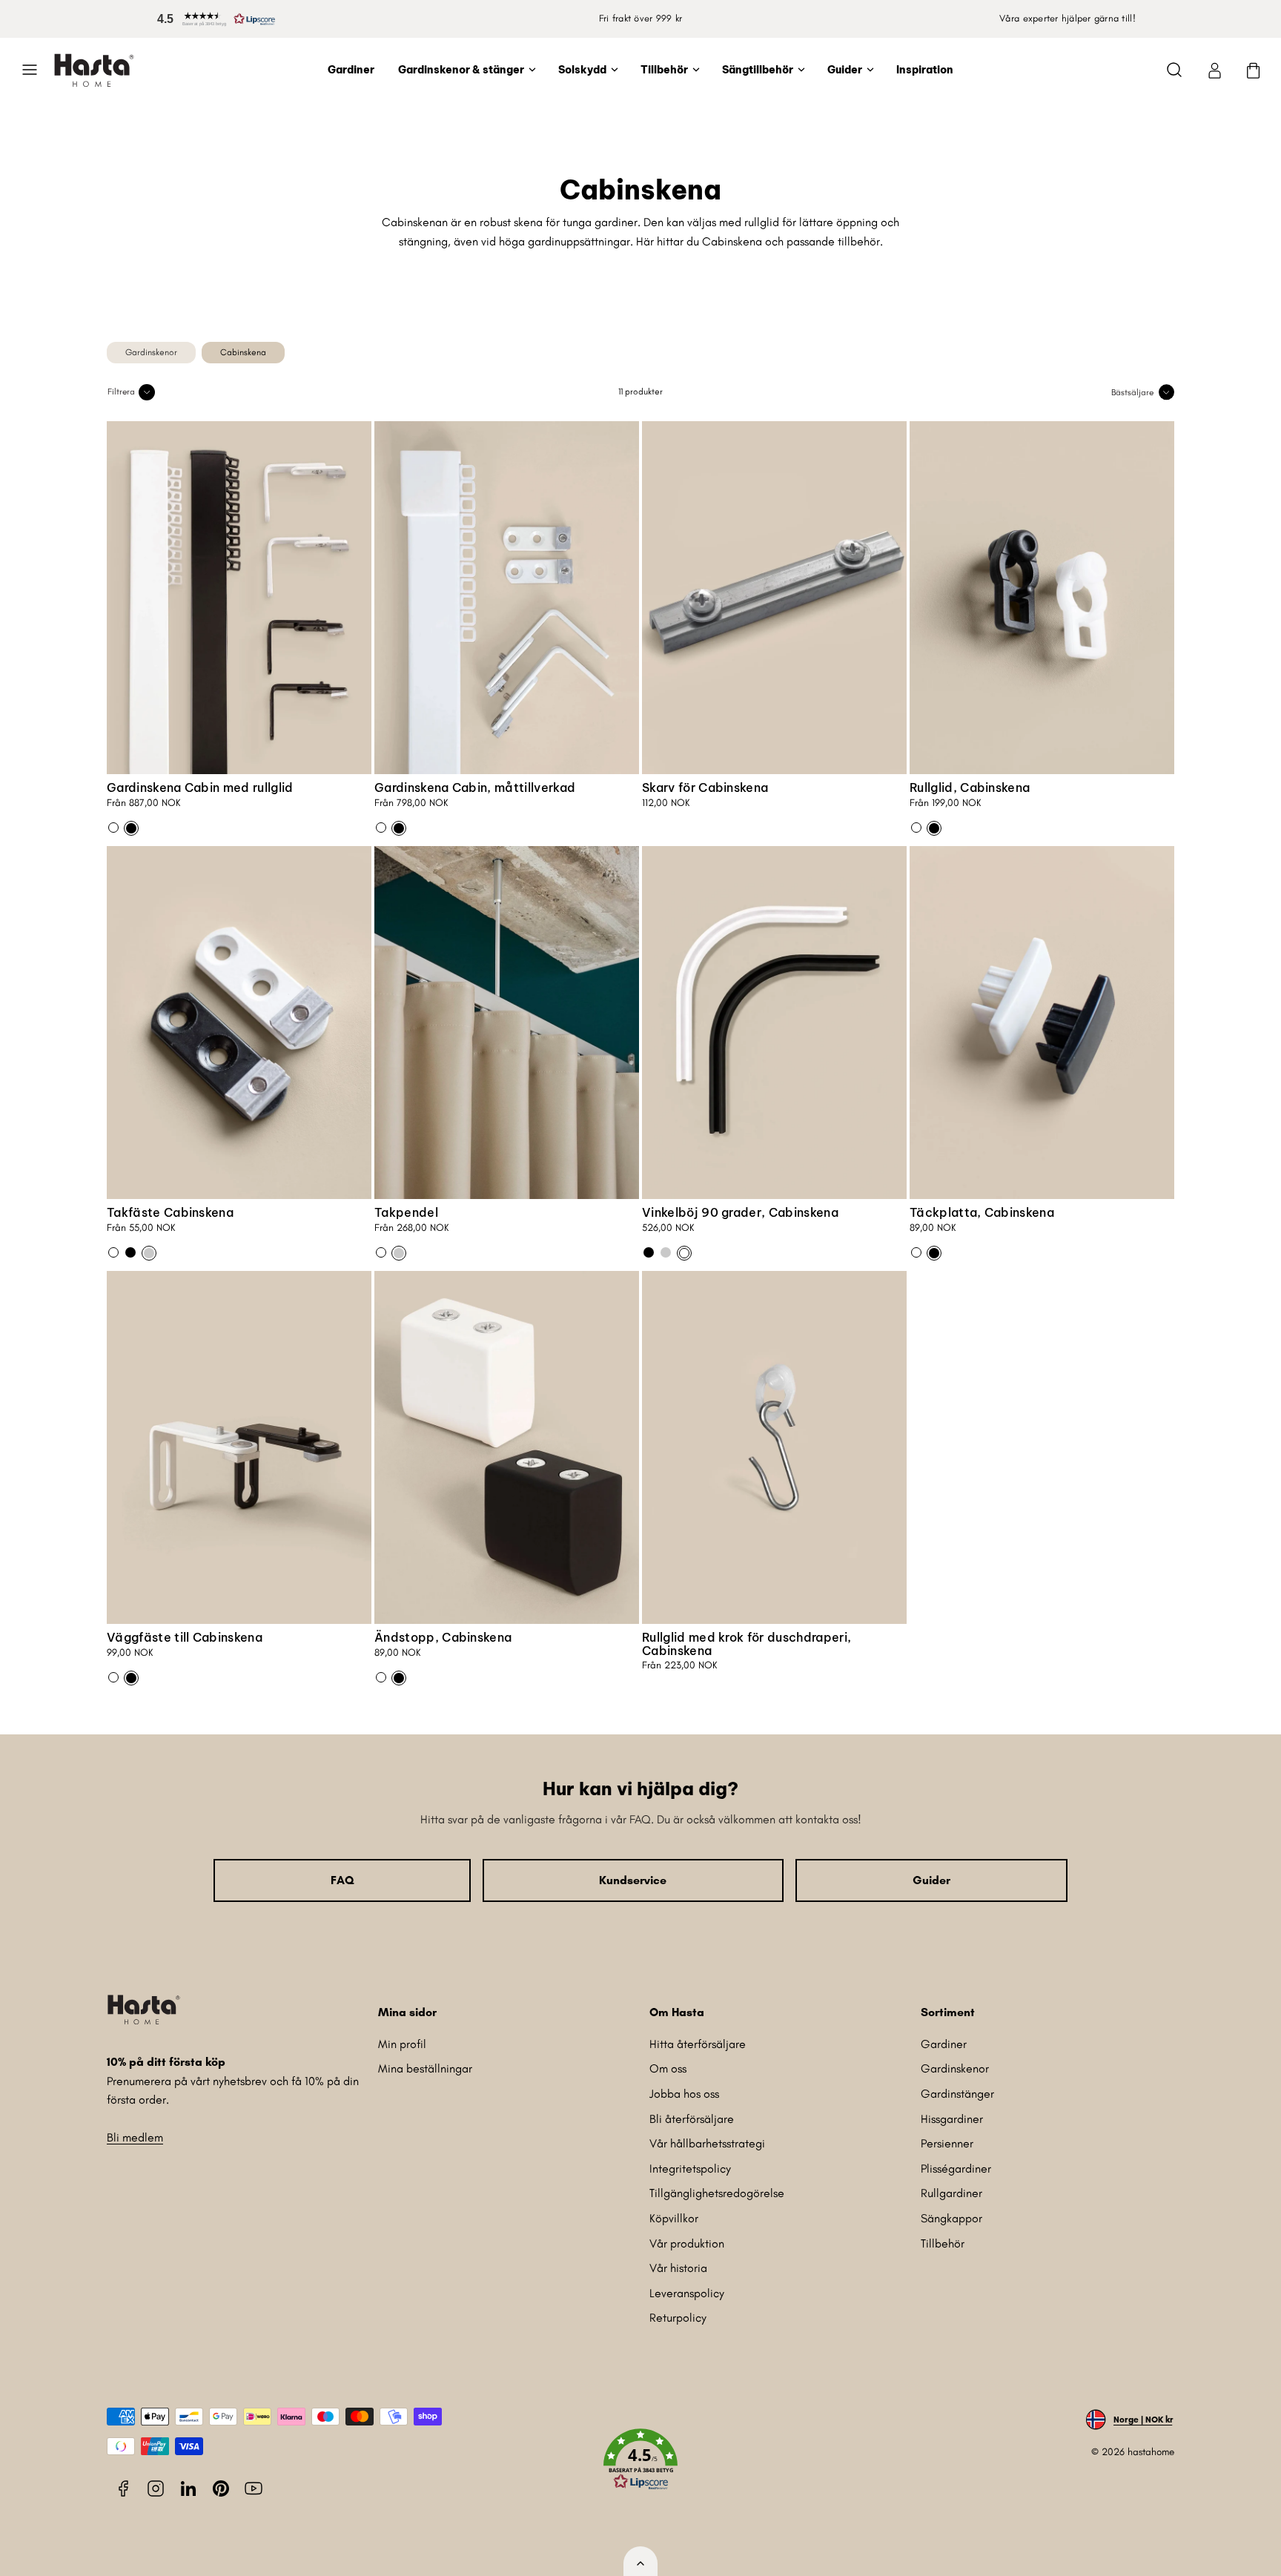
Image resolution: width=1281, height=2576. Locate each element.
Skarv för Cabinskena (705, 787)
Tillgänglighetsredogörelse (717, 2193)
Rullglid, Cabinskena (970, 787)
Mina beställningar (425, 2068)
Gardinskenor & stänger (461, 70)
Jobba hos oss (684, 2094)
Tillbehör (664, 70)
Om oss (668, 2068)
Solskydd (582, 70)
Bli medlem (135, 2137)
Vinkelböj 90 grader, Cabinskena (740, 1212)
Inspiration (925, 70)
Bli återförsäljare (692, 2119)
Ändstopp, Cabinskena (443, 1637)
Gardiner (351, 70)
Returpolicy (678, 2318)
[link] (1214, 70)
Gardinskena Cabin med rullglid (200, 787)
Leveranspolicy (687, 2293)
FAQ (342, 1880)
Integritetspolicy (690, 2169)
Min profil (402, 2044)
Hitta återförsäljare (698, 2044)
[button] (213, 19)
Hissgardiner (952, 2119)
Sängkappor (951, 2218)
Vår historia (678, 2268)
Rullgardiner (951, 2193)
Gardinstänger (957, 2094)
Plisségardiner (956, 2169)
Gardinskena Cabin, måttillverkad (475, 787)
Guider (845, 70)
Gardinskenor (955, 2068)
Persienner (947, 2143)
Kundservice (633, 1880)
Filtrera (121, 392)
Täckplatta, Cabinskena (982, 1212)
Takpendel (406, 1212)
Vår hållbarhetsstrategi (707, 2143)
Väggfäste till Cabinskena (185, 1637)
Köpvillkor (674, 2218)
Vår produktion (687, 2243)
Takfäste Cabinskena (170, 1212)
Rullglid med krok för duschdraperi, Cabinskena (747, 1644)
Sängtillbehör (758, 70)
